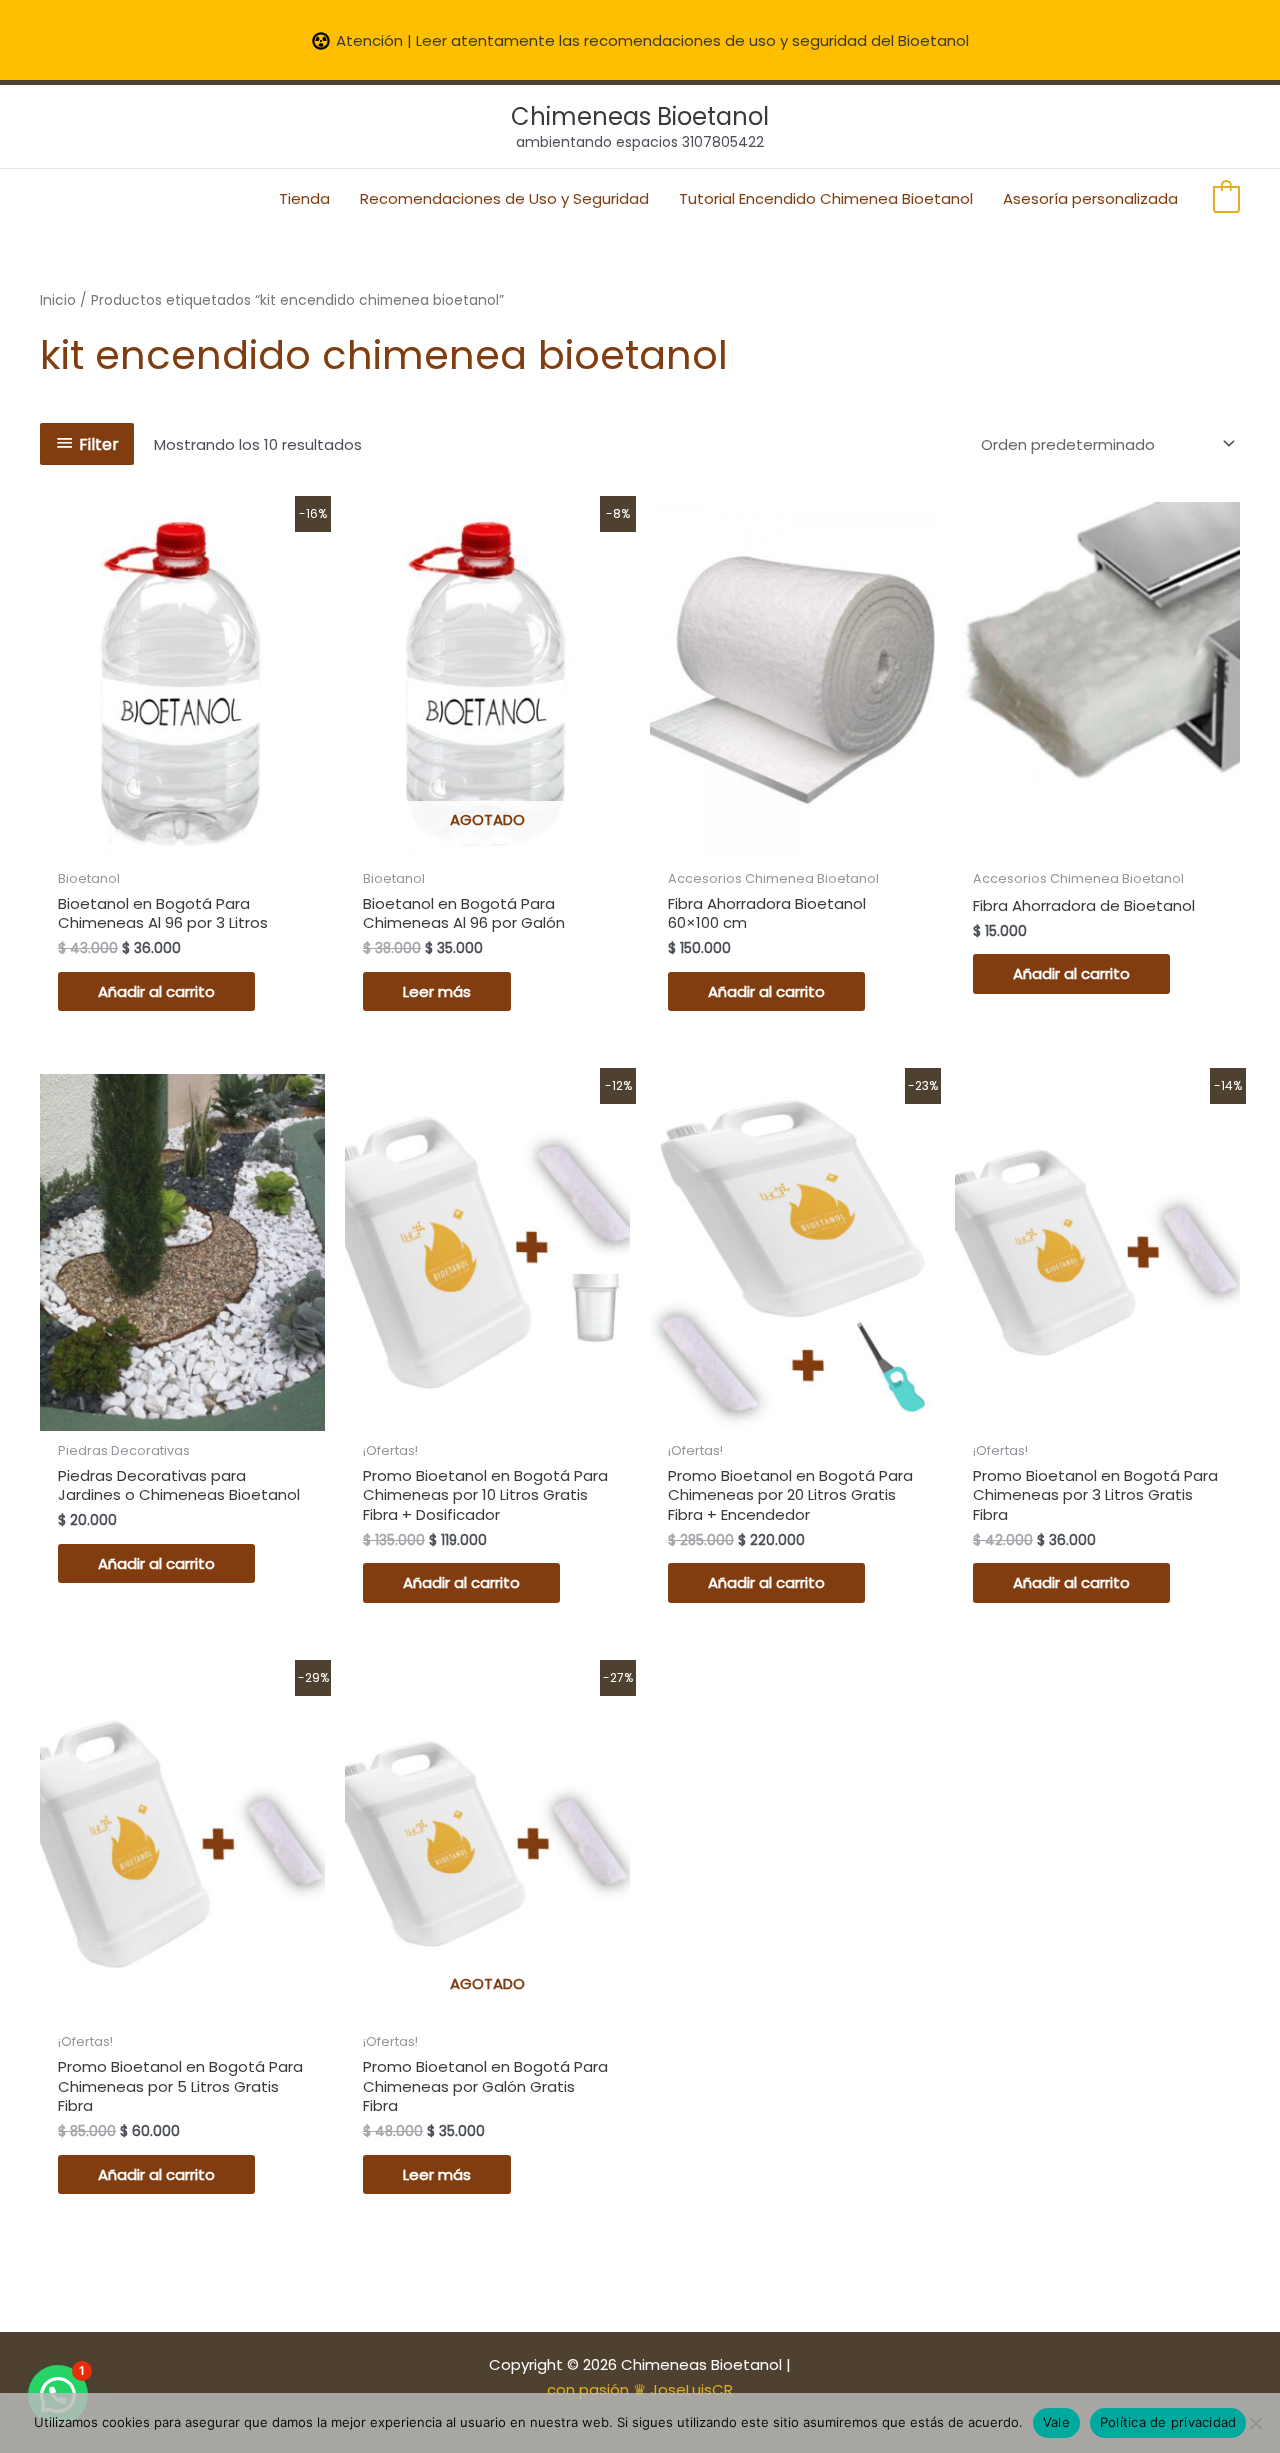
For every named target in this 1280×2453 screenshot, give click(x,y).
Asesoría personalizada (1090, 198)
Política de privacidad (1168, 2422)
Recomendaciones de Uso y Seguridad (504, 198)
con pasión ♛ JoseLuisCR (640, 2389)
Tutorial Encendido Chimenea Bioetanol (826, 198)
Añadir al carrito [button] (156, 991)
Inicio (58, 300)
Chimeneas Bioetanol (640, 116)
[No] (1255, 2423)
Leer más (437, 991)
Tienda (304, 198)
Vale (1056, 2422)
